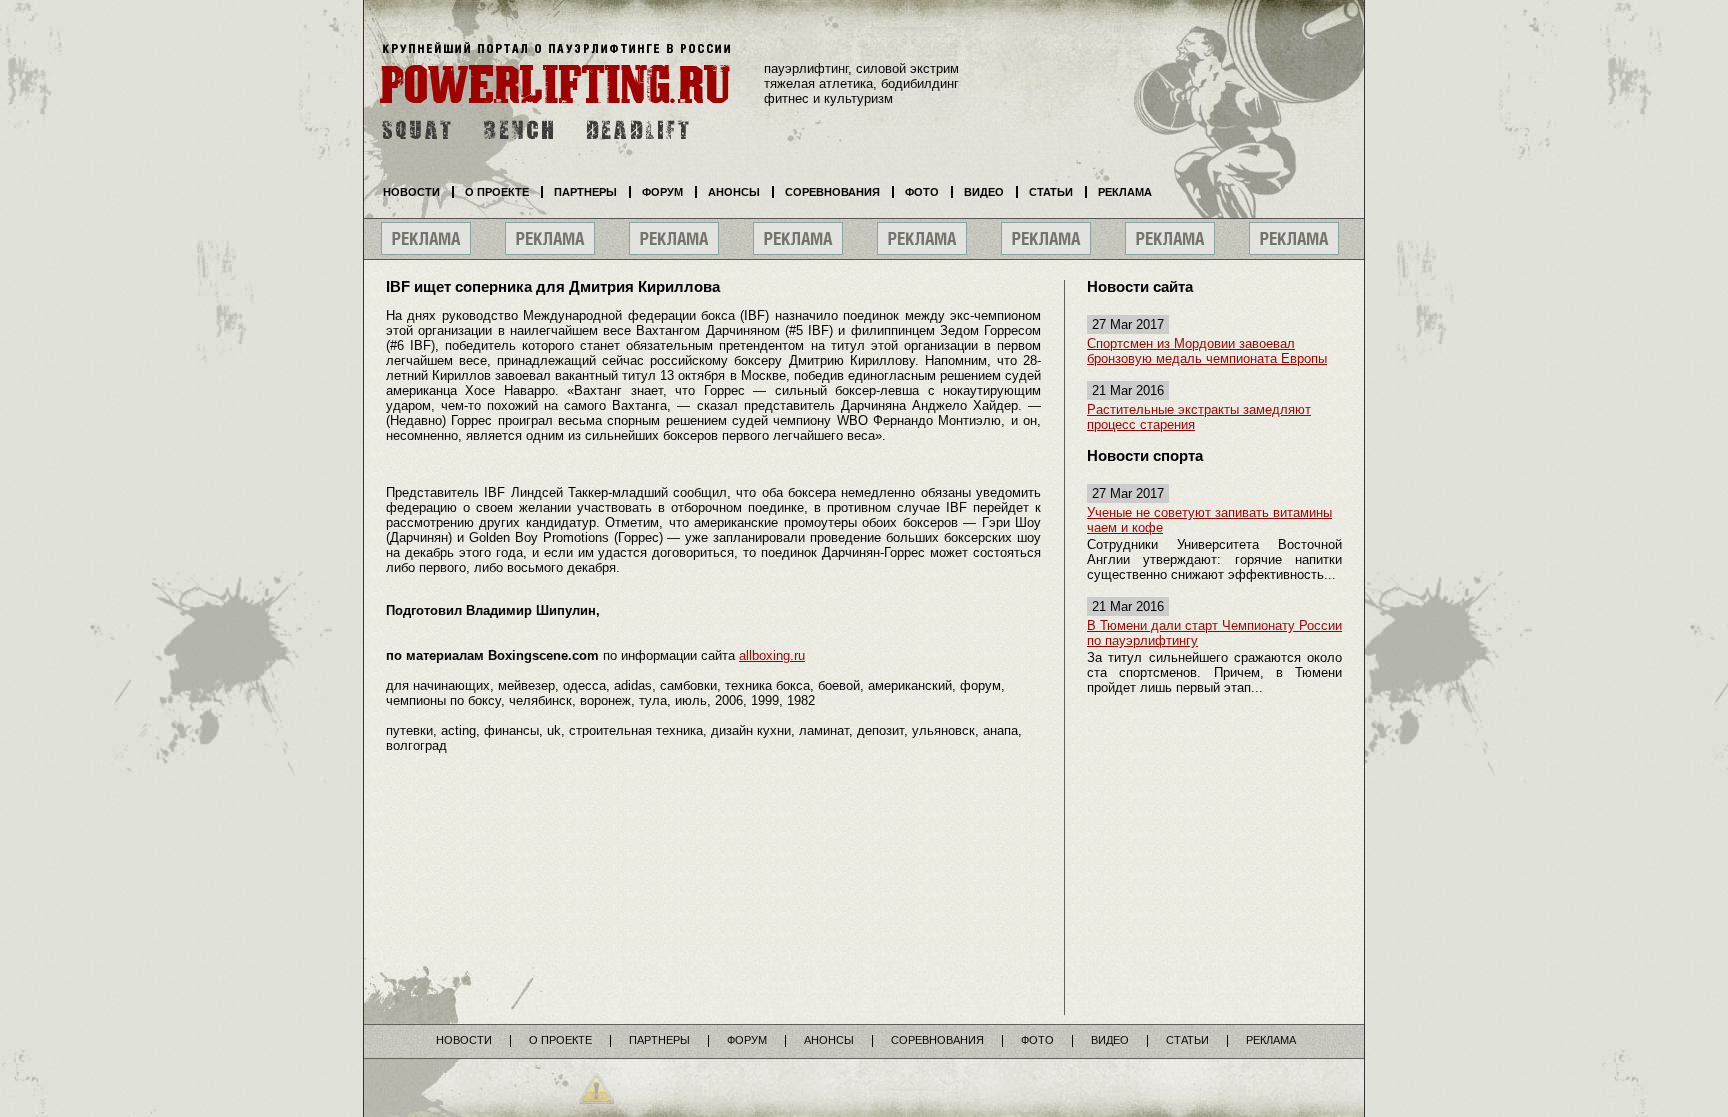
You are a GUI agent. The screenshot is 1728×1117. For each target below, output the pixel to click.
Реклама (1125, 192)
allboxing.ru (772, 655)
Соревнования (832, 192)
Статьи (1051, 192)
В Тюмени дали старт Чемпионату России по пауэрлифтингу (1214, 633)
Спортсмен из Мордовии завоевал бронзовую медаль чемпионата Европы (1207, 351)
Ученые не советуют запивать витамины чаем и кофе (1209, 520)
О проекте (497, 192)
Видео (984, 192)
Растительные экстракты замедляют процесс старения (1199, 417)
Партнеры (585, 192)
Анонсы (734, 192)
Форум (662, 192)
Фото (922, 192)
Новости (411, 192)
